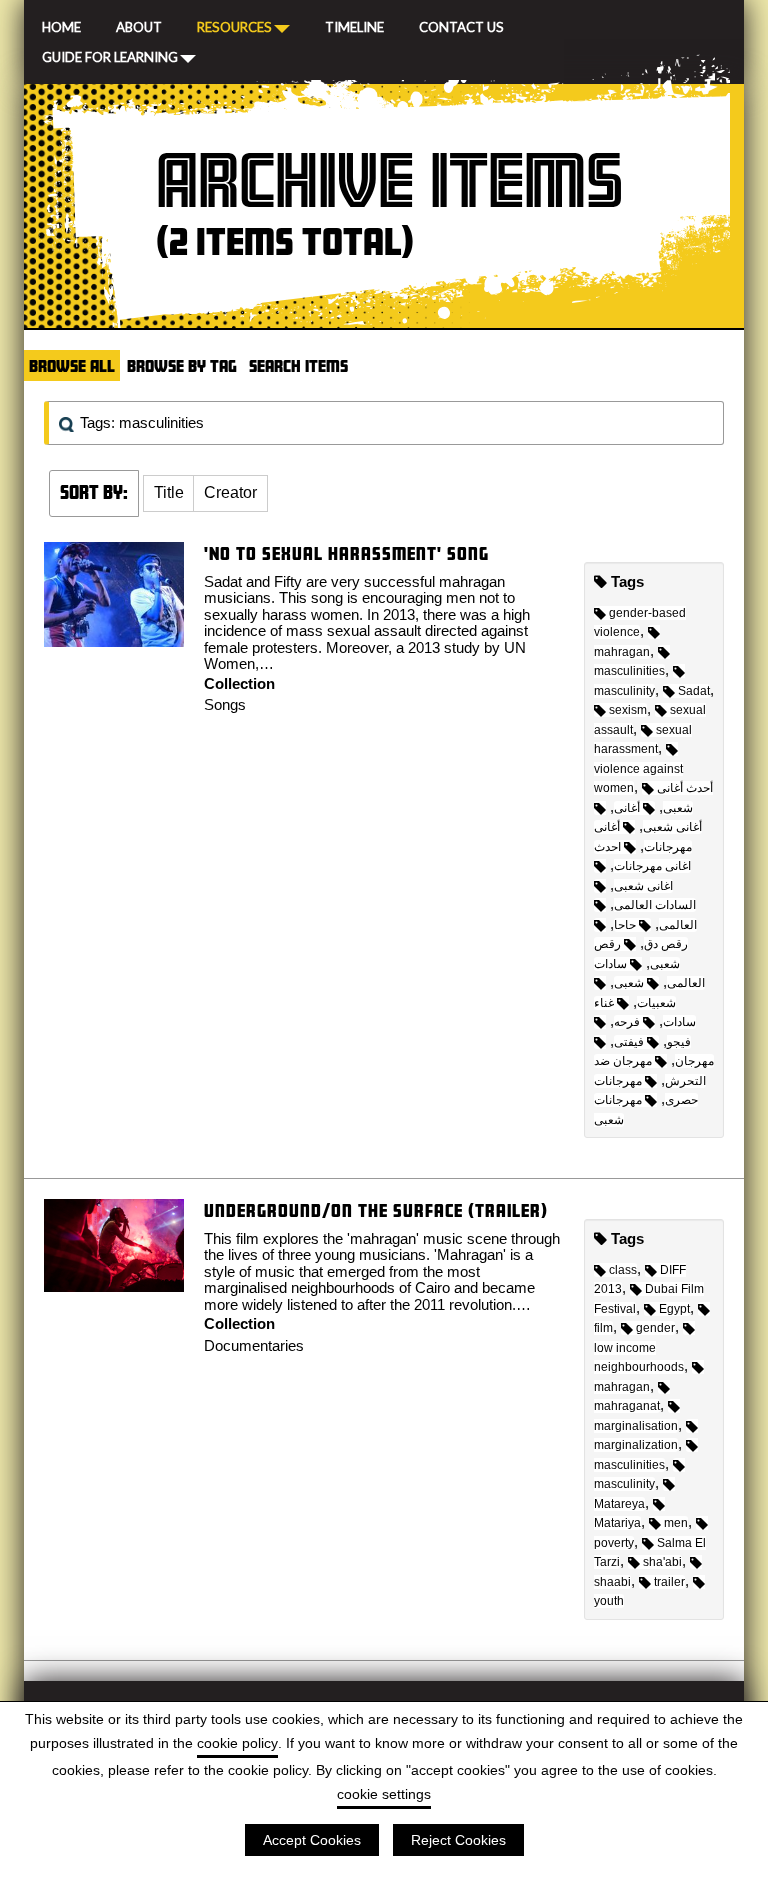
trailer (669, 1582)
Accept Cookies (312, 1840)
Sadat (694, 691)
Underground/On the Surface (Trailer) (376, 1210)
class (623, 1270)
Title (169, 492)
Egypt (674, 1309)
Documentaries (254, 1345)
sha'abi (662, 1562)
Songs (225, 704)
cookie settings (384, 1794)
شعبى (629, 983)
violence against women (638, 778)
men (676, 1523)
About (139, 25)
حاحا (625, 925)
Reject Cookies (458, 1840)
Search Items (298, 365)
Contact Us (461, 25)
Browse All (72, 365)
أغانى (627, 808)
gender (655, 1328)
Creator (230, 492)
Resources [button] (234, 26)
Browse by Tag (182, 365)
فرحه (627, 1022)
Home (61, 25)
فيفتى (629, 1042)
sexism (628, 710)
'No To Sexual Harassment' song (346, 553)
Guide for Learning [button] (110, 56)
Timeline (354, 25)
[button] (169, 494)
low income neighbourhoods (639, 1357)
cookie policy (237, 1743)
